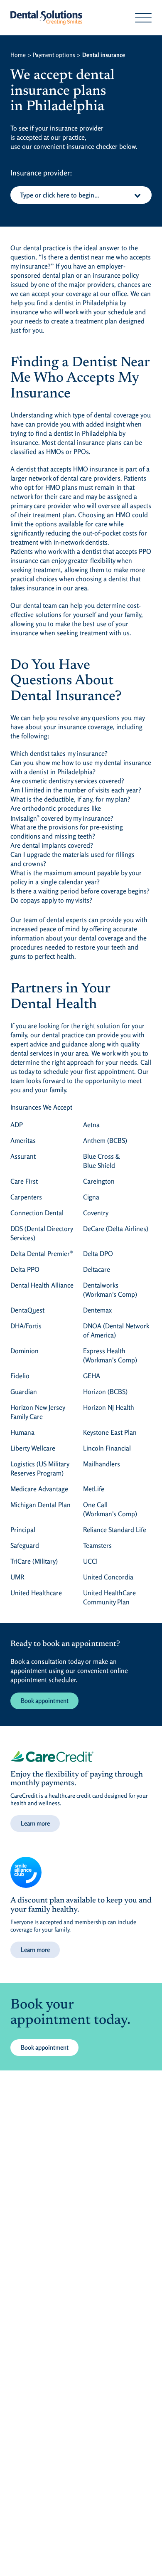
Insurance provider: (41, 173)
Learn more (35, 1823)
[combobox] (81, 195)
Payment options (54, 55)
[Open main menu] (143, 18)
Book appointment (45, 1701)
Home (18, 55)
